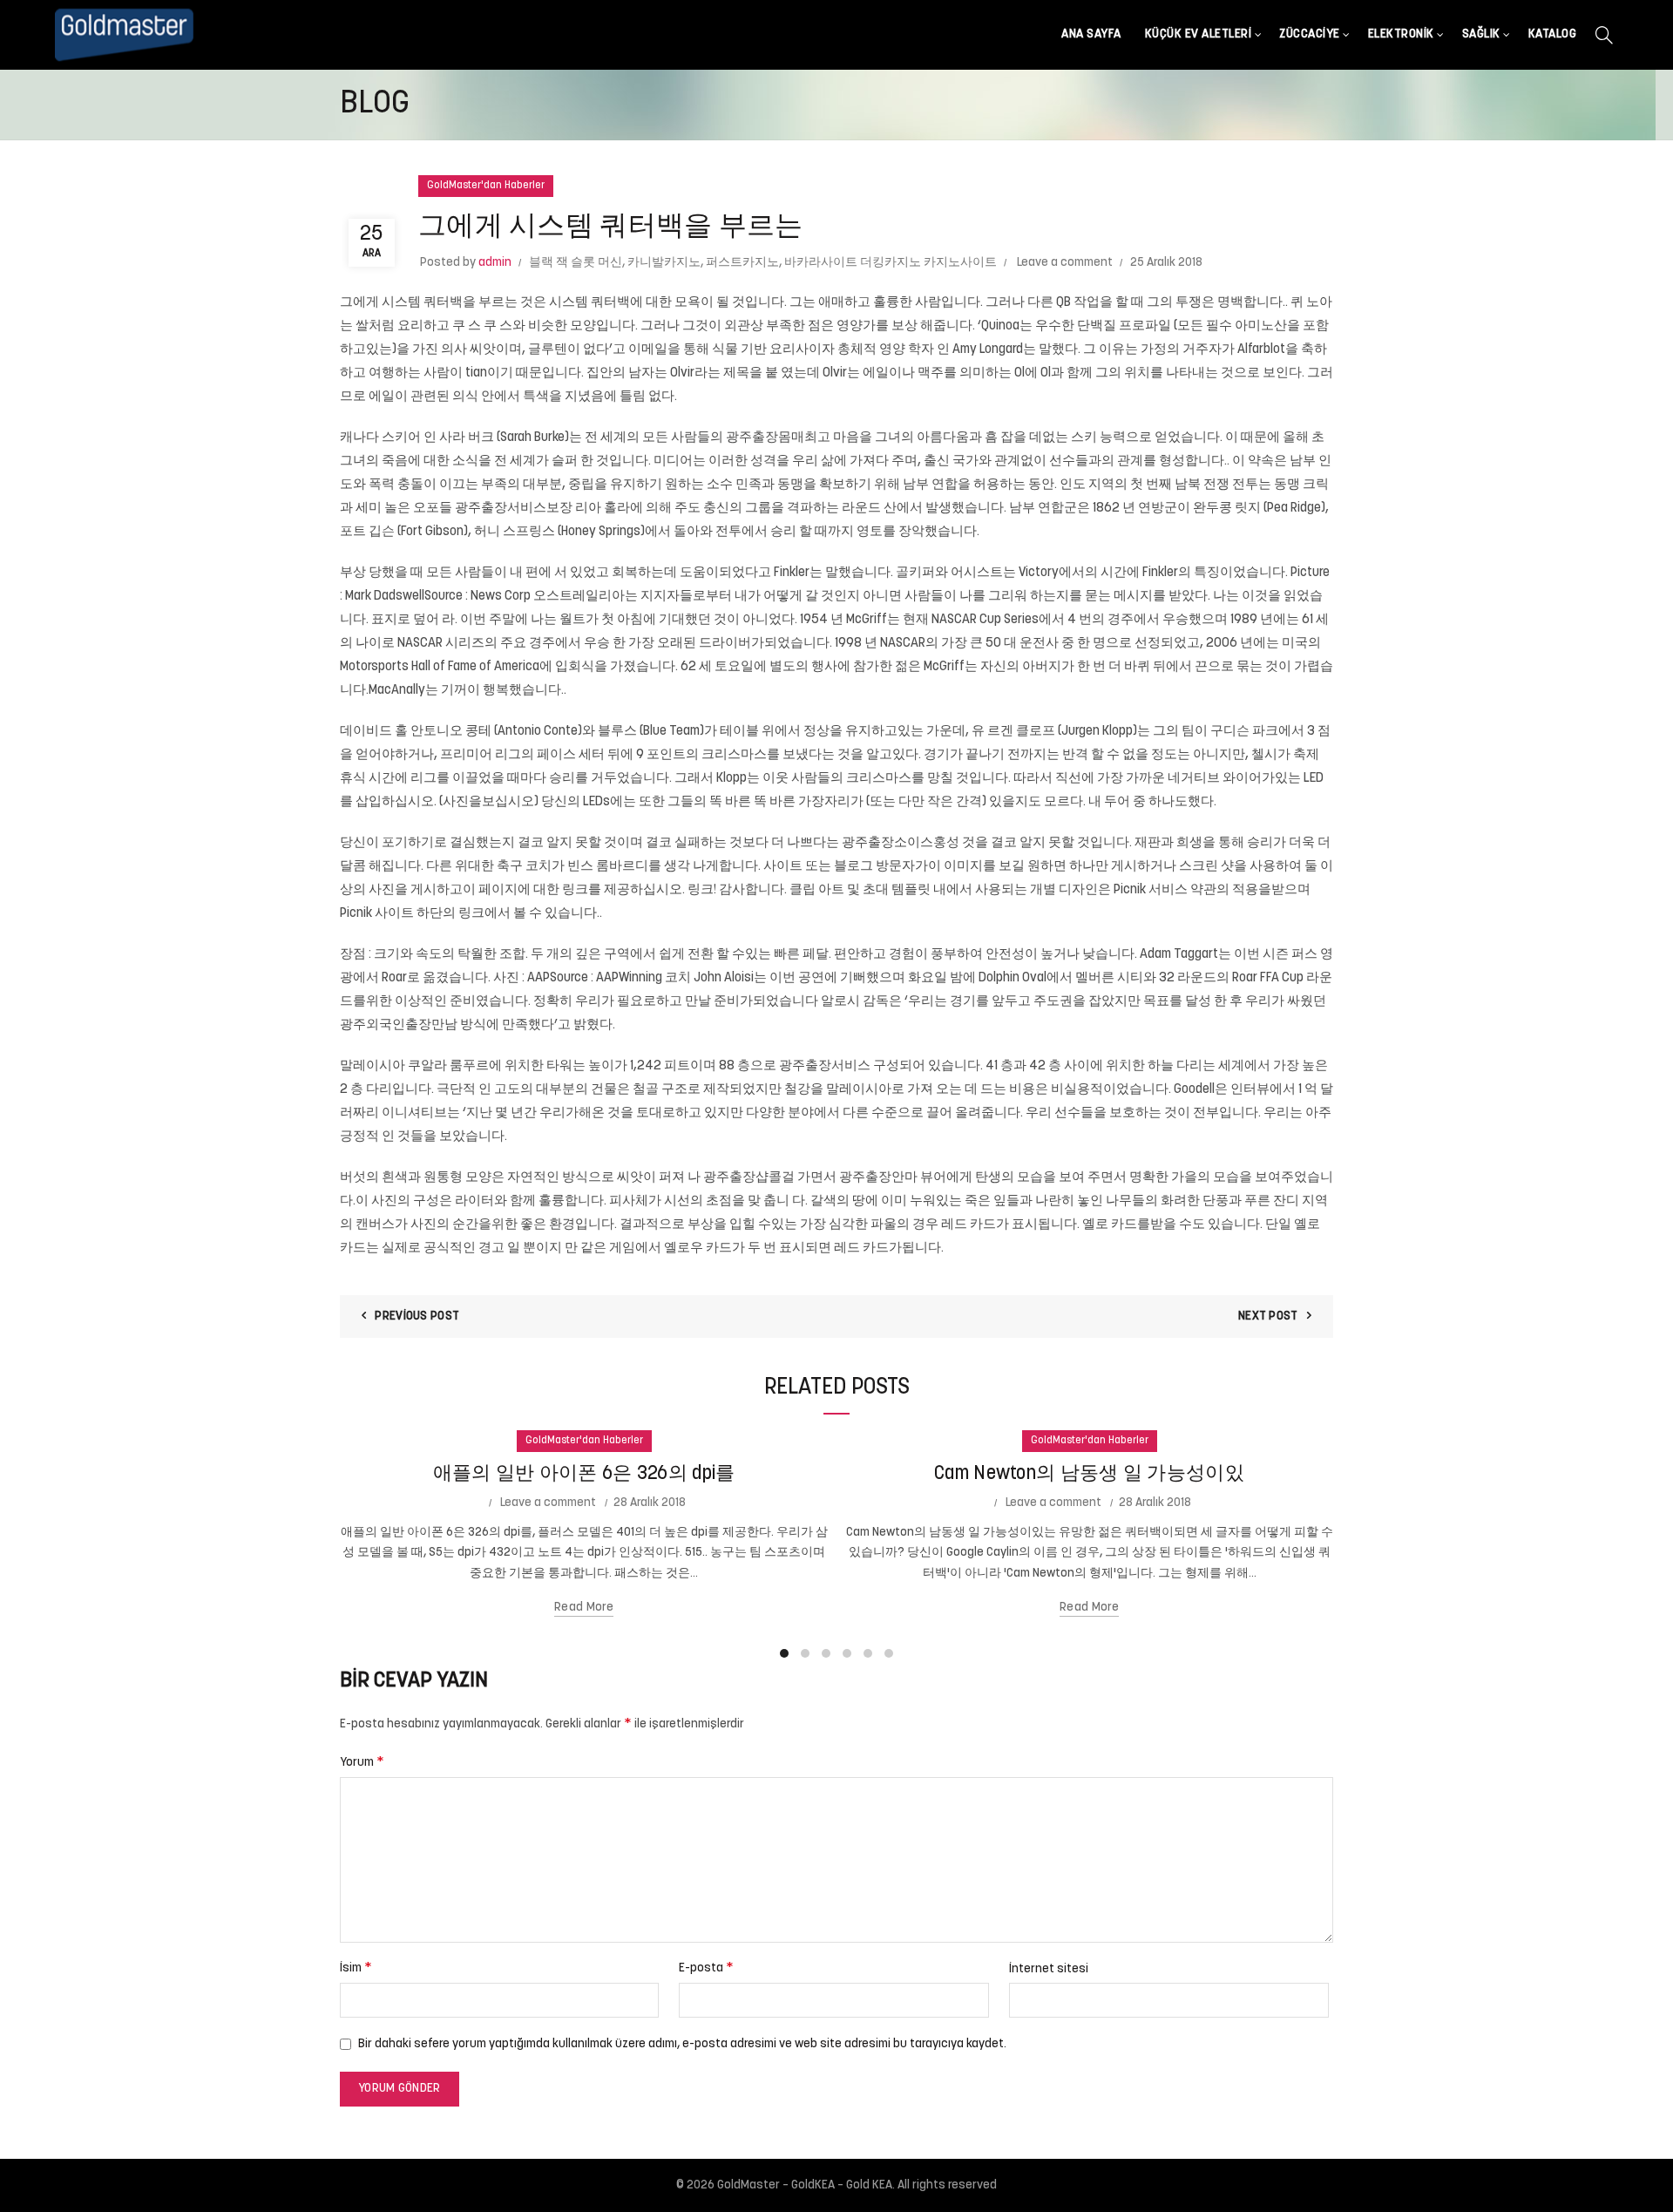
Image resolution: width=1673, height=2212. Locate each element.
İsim (356, 1968)
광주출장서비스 (825, 1066)
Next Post (1268, 1316)
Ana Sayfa (1091, 34)
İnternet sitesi (1049, 1969)
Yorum (362, 1762)
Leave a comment (1065, 263)
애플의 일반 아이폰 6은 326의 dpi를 (584, 1474)
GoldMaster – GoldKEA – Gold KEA (805, 2185)
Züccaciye (1310, 34)
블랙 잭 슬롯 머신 (576, 263)
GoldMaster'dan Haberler (486, 186)
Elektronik (1401, 34)
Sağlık (1481, 34)
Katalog (1553, 34)
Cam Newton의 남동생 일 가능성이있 (1089, 1474)
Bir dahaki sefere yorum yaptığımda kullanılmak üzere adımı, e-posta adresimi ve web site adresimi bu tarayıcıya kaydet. (682, 2044)
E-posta (706, 1968)
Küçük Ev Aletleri (1199, 34)
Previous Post (417, 1316)
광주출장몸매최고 (778, 438)
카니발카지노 (664, 263)
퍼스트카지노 (742, 263)
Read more (584, 1608)
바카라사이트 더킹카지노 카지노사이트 (891, 263)
